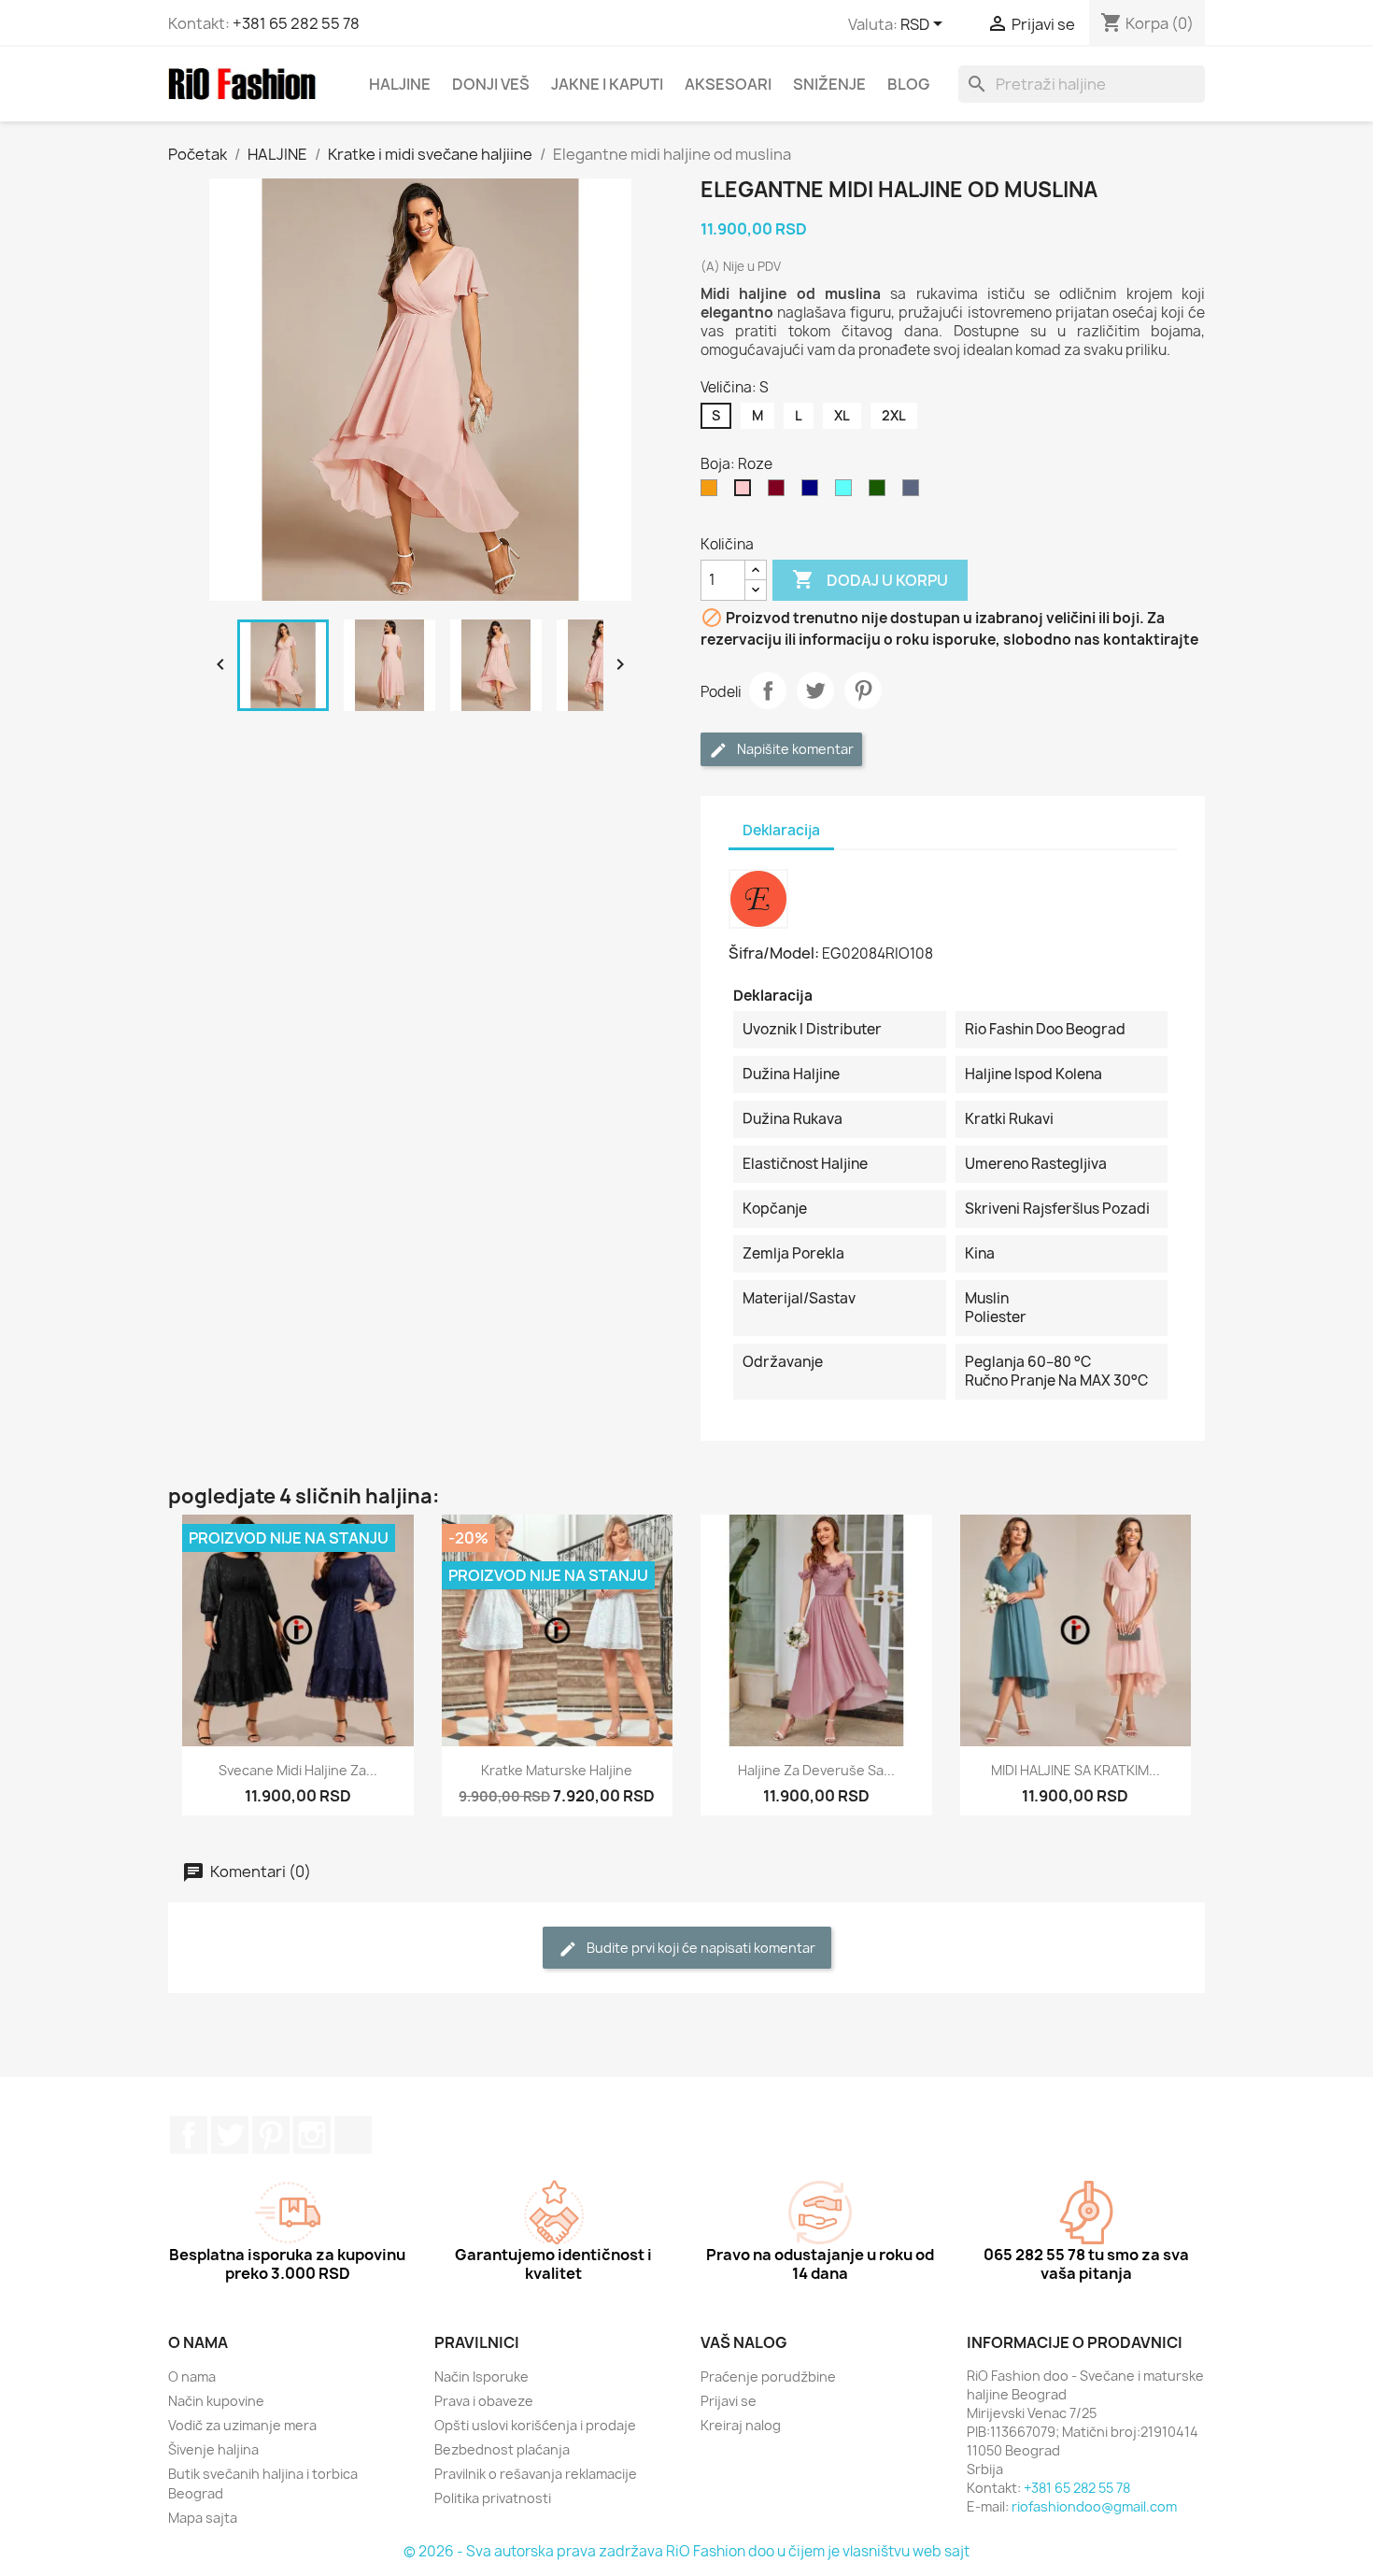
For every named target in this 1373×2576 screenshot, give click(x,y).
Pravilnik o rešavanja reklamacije (536, 2474)
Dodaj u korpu (870, 579)
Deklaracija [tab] (781, 830)
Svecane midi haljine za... (298, 1770)
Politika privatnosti (493, 2498)
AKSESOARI (728, 84)
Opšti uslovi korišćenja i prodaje (535, 2425)
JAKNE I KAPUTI (607, 84)
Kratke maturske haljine (557, 1770)
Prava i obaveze (484, 2401)
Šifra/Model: (774, 953)
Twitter (230, 2135)
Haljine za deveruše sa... (816, 1770)
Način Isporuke (481, 2377)
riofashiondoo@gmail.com (1094, 2506)
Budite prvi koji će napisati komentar (700, 1948)
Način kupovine (216, 2401)
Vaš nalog (744, 2342)
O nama (192, 2377)
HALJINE (400, 84)
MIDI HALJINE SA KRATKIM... (1076, 1770)
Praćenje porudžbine (768, 2377)
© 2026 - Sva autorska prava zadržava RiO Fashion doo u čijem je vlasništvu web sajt (686, 2551)
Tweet (815, 690)
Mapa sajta (203, 2518)
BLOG (908, 84)
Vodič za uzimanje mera (242, 2425)
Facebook (189, 2135)
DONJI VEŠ (491, 84)
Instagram (312, 2135)
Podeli (768, 690)
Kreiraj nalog (741, 2425)
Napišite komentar (794, 749)
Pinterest (863, 690)
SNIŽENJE (829, 84)
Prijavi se (729, 2401)
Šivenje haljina (213, 2449)
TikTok (353, 2135)
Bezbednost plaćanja (502, 2449)
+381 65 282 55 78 (296, 23)
